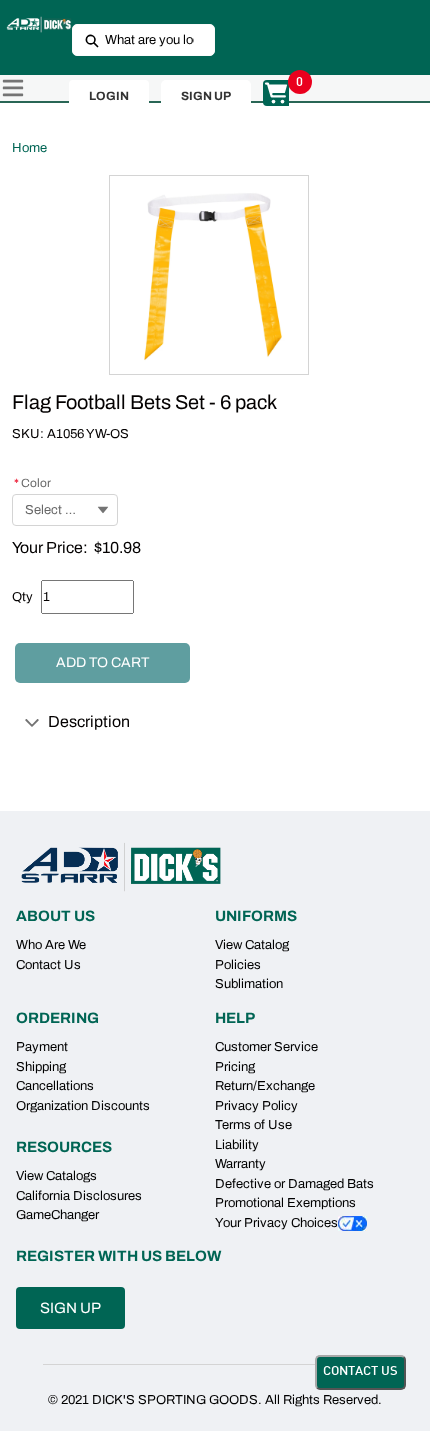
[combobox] (135, 40)
